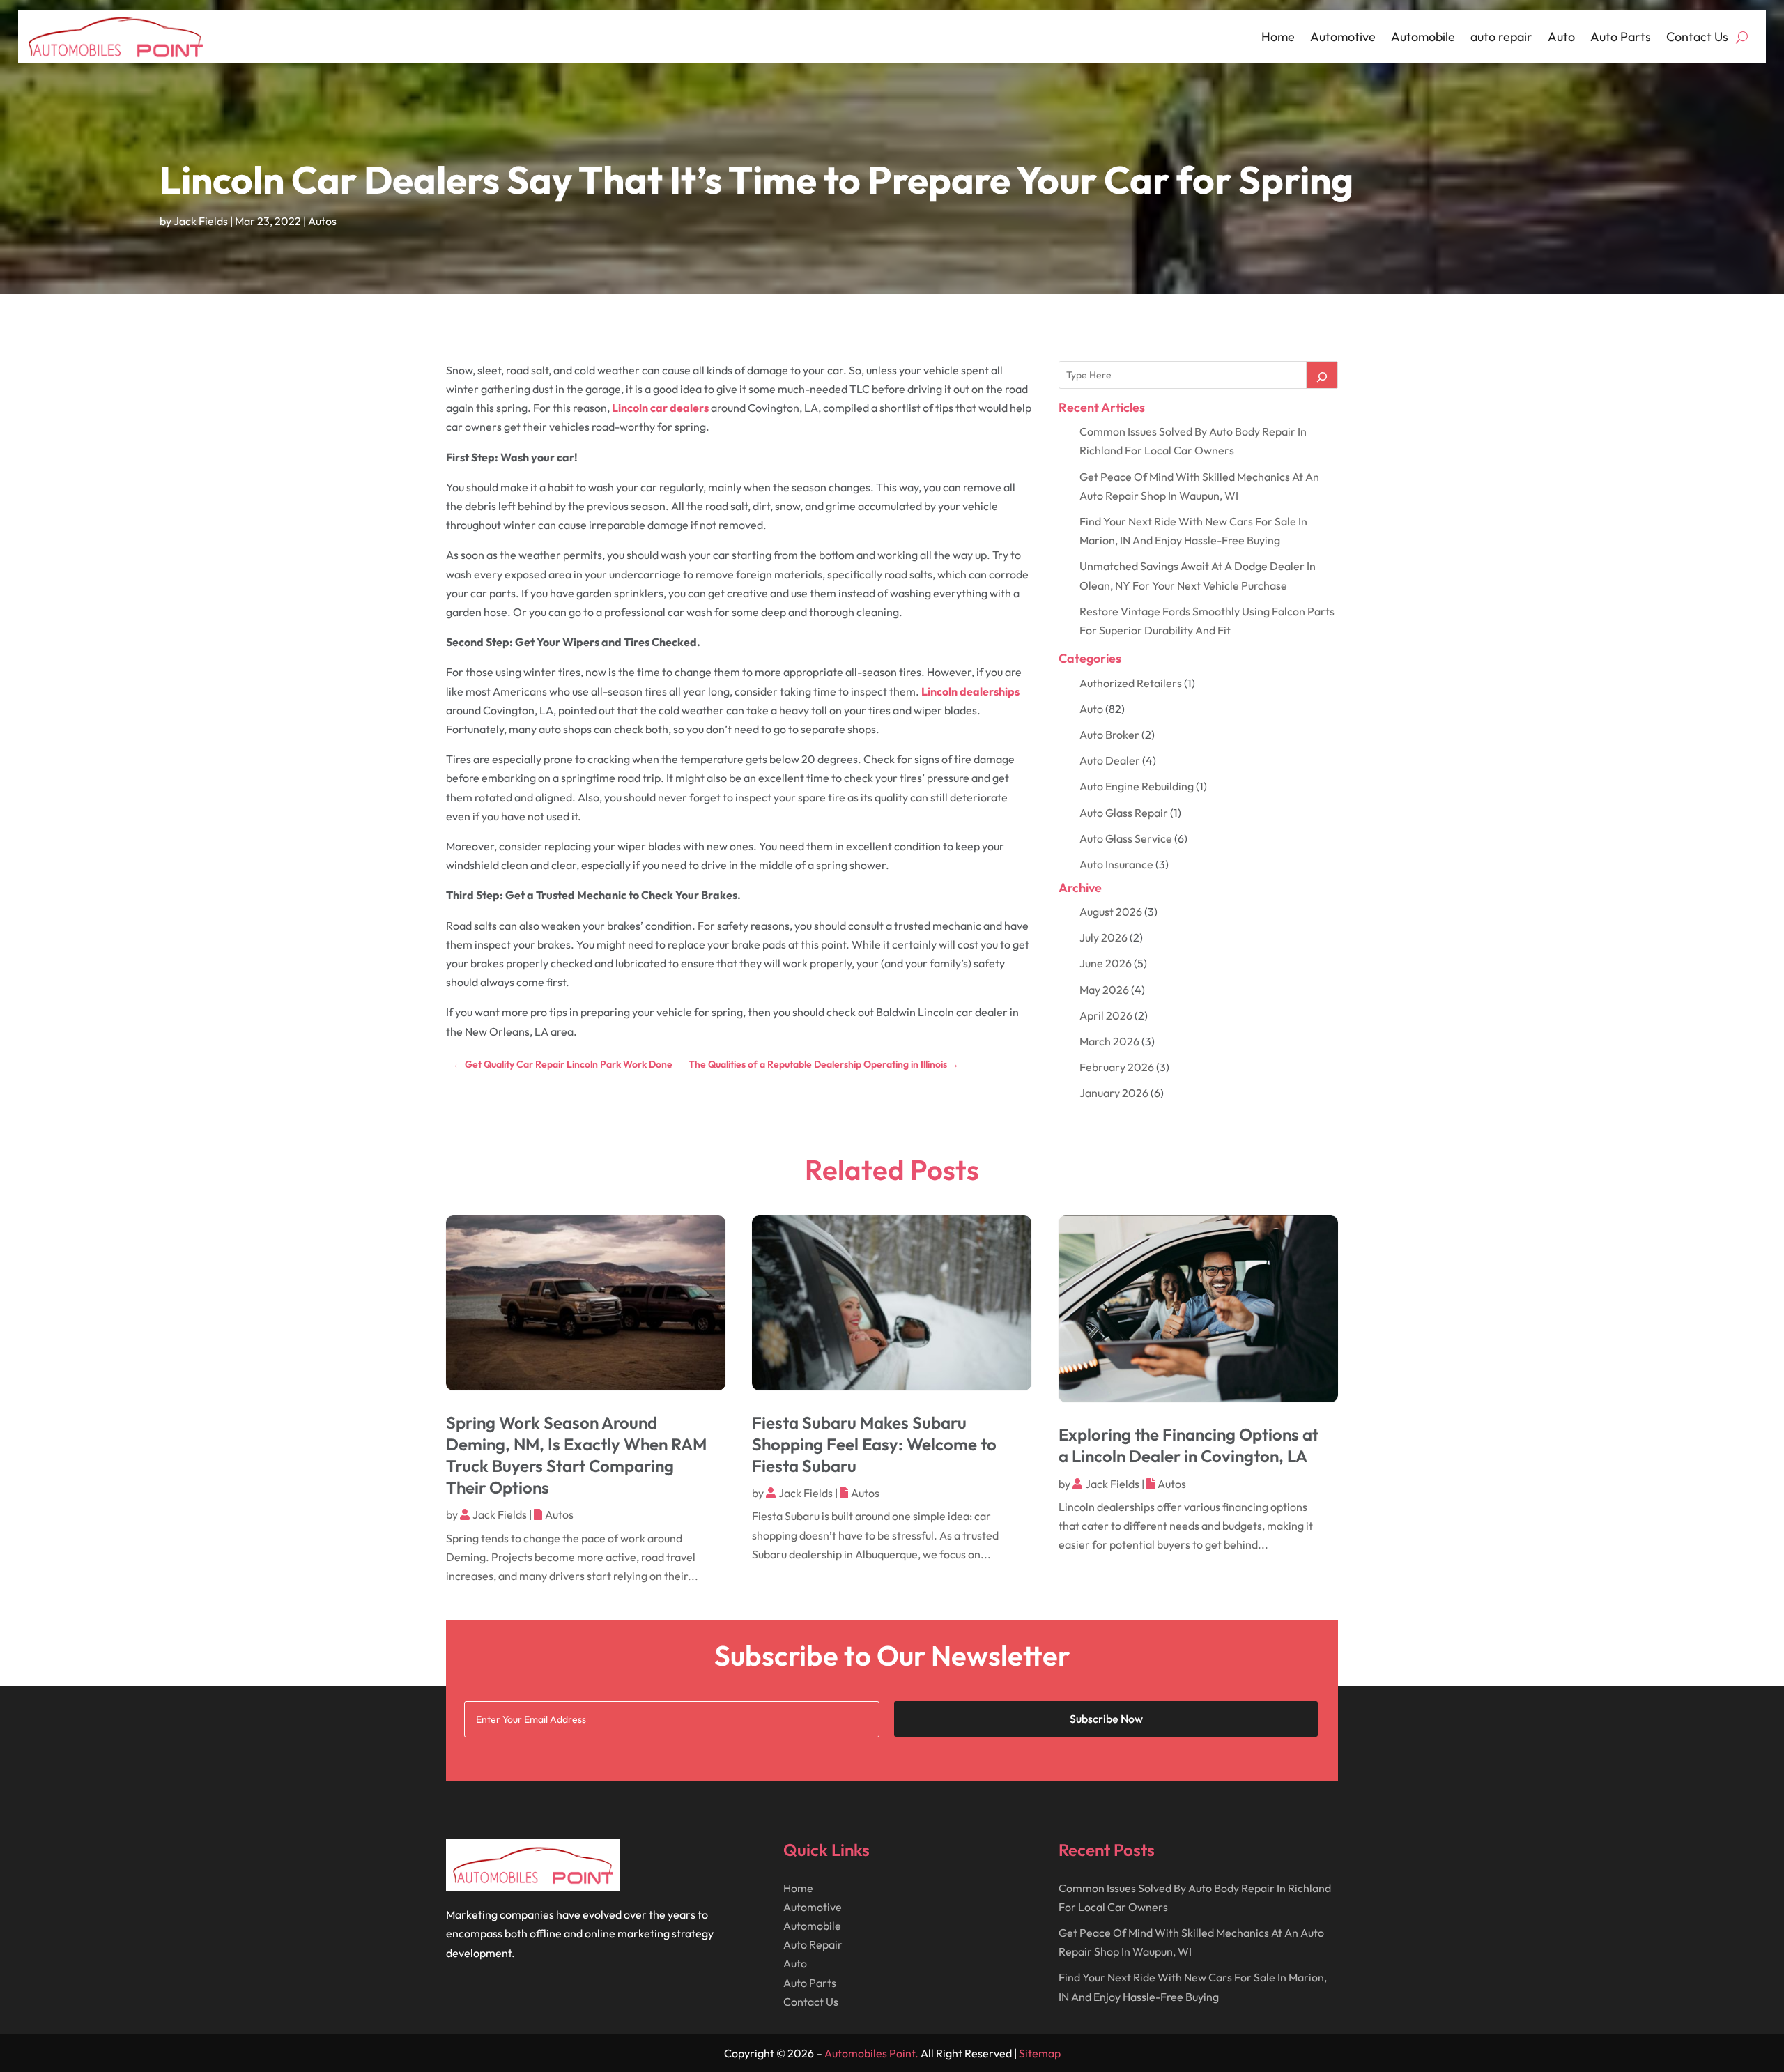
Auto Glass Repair (1124, 813)
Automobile (1423, 37)
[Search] (1322, 375)
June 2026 (1106, 963)
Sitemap (1040, 2053)
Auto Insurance (1116, 864)
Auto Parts (1621, 37)
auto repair (1501, 37)
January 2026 (1114, 1093)
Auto (1561, 37)
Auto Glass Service (1126, 838)
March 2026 (1109, 1041)
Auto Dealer (1110, 760)
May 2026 (1104, 990)
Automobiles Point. (871, 2053)
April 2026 (1106, 1015)
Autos (322, 221)
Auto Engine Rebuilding (1137, 786)
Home (1278, 37)
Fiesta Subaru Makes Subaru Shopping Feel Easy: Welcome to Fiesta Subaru (874, 1444)
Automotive (1343, 37)
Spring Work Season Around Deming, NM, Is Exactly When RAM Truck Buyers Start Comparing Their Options (576, 1455)
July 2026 (1104, 937)
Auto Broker (1109, 735)
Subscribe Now (1106, 1719)
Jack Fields (201, 221)
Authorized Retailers (1131, 683)
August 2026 (1111, 912)
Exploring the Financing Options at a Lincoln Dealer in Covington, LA (1189, 1445)
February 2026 (1117, 1067)
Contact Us (1697, 37)
